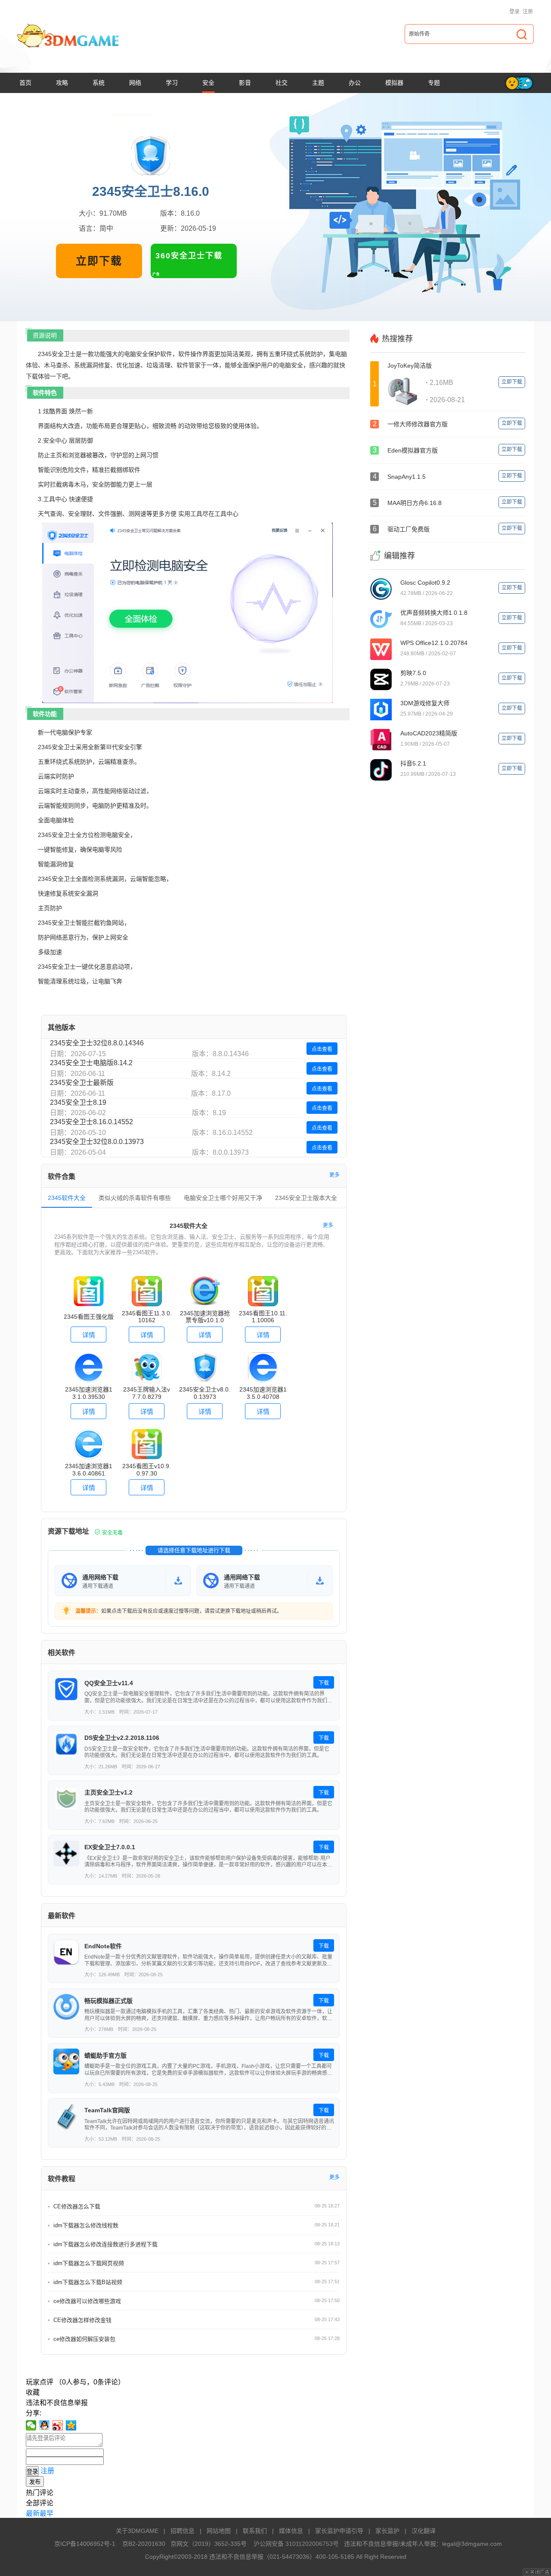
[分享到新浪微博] (58, 2425)
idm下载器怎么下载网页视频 (89, 2263)
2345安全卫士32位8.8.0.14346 (97, 1043)
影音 (245, 83)
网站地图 (219, 2531)
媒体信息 (291, 2531)
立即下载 (99, 261)
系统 (99, 83)
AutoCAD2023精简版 (429, 733)
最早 (46, 2513)
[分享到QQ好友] (45, 2425)
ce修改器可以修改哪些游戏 (87, 2301)
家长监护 (387, 2531)
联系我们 (255, 2531)
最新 (33, 2513)
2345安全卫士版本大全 (306, 1198)
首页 (25, 83)
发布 (35, 2482)
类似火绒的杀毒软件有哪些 (135, 1198)
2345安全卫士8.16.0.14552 (91, 1122)
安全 (208, 83)
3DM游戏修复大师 (425, 703)
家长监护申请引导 (339, 2531)
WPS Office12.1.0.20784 (434, 643)
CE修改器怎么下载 (77, 2206)
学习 (172, 83)
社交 (282, 83)
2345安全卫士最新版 (82, 1083)
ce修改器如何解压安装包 (84, 2339)
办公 (355, 83)
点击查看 (322, 1049)
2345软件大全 (67, 1198)
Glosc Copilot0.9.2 (425, 583)
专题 (434, 83)
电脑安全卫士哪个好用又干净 (223, 1198)
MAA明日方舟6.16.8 (415, 503)
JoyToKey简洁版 (410, 366)
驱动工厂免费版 (409, 529)
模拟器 (394, 83)
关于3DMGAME (137, 2531)
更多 (334, 1175)
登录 (514, 12)
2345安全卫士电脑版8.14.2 (91, 1063)
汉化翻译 (424, 2531)
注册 (528, 12)
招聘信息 (183, 2531)
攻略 (62, 83)
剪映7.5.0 (413, 673)
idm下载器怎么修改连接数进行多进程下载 (105, 2244)
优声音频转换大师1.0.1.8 (434, 613)
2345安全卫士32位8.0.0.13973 (97, 1142)
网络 (135, 83)
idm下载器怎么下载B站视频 (88, 2282)
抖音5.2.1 (413, 763)
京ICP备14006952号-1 (85, 2544)
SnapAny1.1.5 (407, 477)
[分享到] (71, 2425)
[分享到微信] (31, 2425)
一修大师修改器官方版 (418, 424)
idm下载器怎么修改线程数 (86, 2225)
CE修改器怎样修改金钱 (82, 2320)
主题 (318, 83)
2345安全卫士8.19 (78, 1102)
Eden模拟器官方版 (413, 450)
